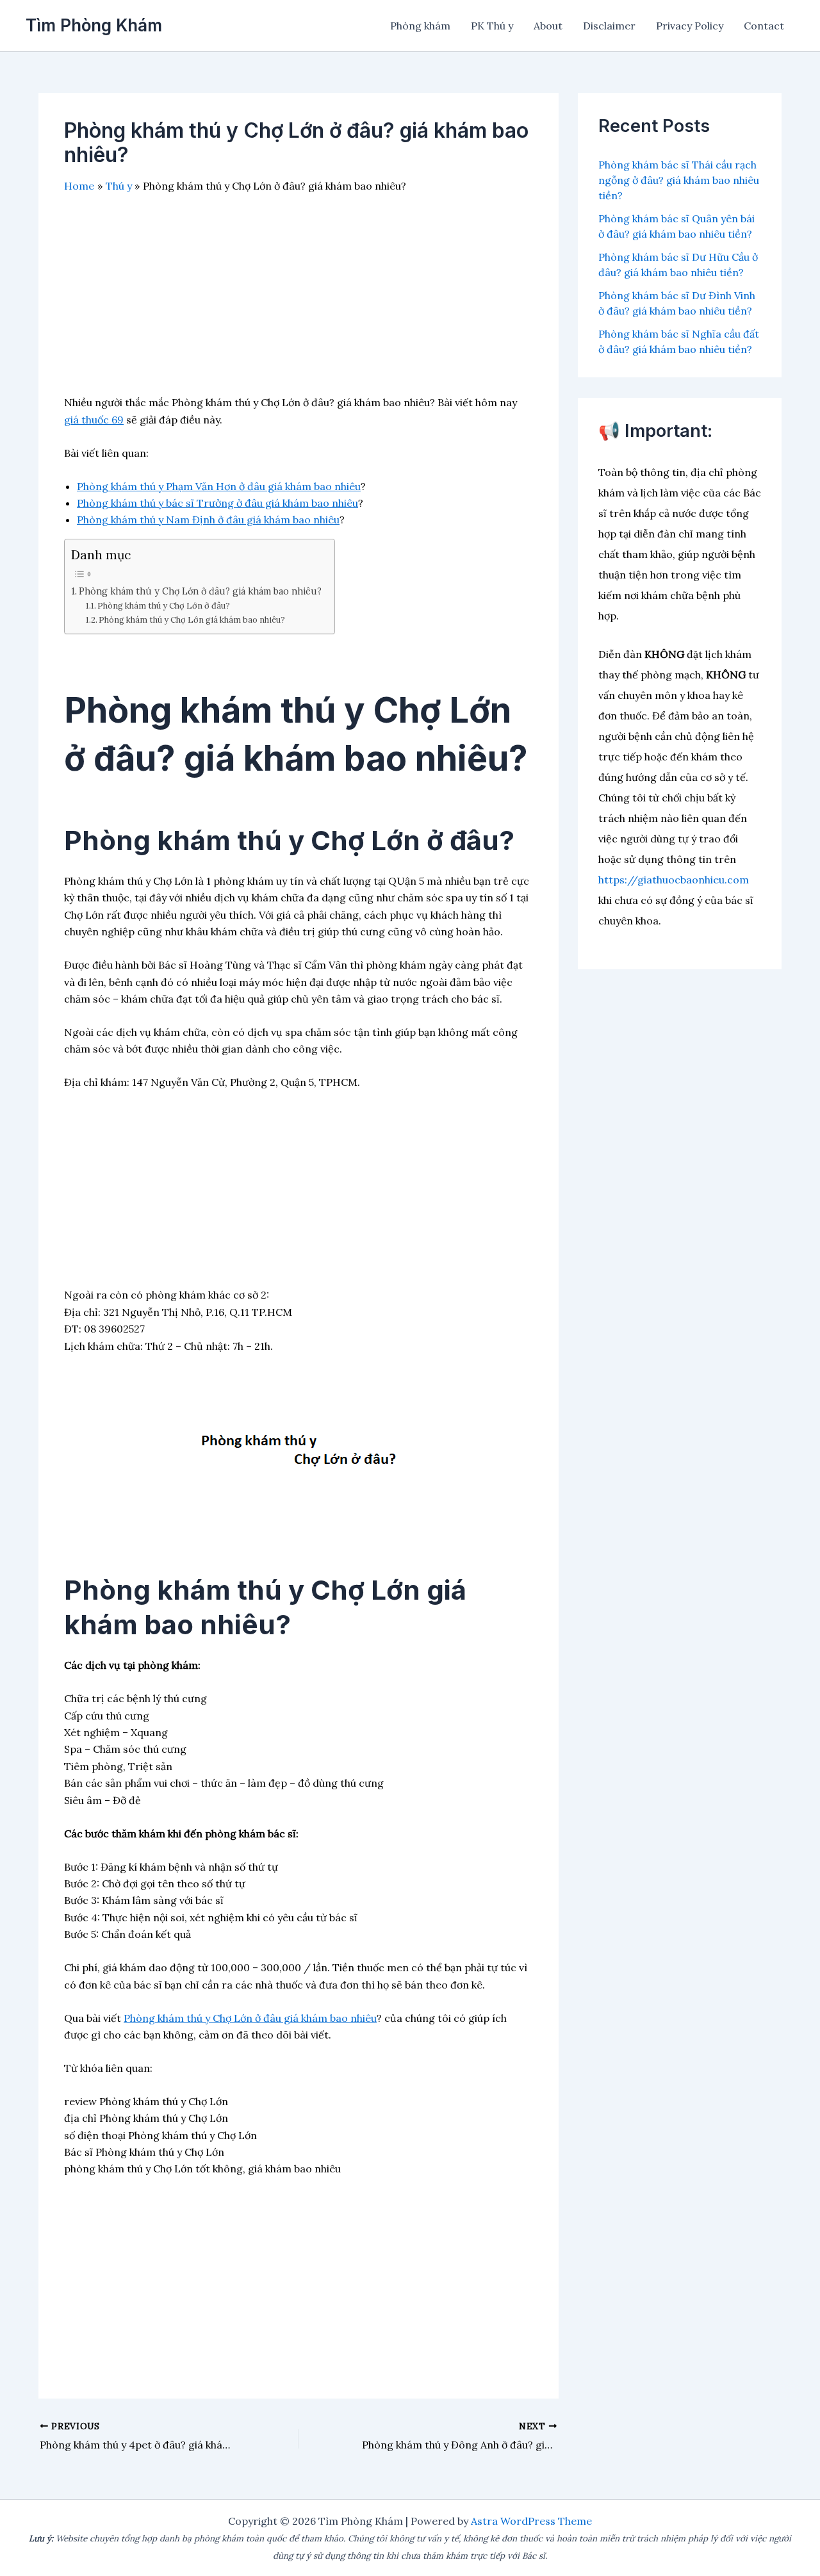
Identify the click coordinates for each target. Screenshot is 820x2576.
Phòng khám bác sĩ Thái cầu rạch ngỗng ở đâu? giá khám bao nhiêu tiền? (679, 180)
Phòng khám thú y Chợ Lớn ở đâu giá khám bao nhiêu (250, 2018)
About (548, 26)
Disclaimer (609, 26)
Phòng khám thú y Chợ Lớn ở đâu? (164, 606)
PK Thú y (492, 26)
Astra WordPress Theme (531, 2521)
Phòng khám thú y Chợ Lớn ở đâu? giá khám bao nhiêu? (200, 591)
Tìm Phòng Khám (94, 25)
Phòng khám (420, 26)
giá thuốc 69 (94, 420)
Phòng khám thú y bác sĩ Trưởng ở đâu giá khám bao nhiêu (217, 503)
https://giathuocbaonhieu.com (674, 880)
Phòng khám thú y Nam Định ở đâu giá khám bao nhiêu (208, 520)
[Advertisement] (299, 304)
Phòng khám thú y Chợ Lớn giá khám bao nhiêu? (192, 620)
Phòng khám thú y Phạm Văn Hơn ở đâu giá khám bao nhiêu (219, 486)
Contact (764, 26)
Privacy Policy (690, 26)
